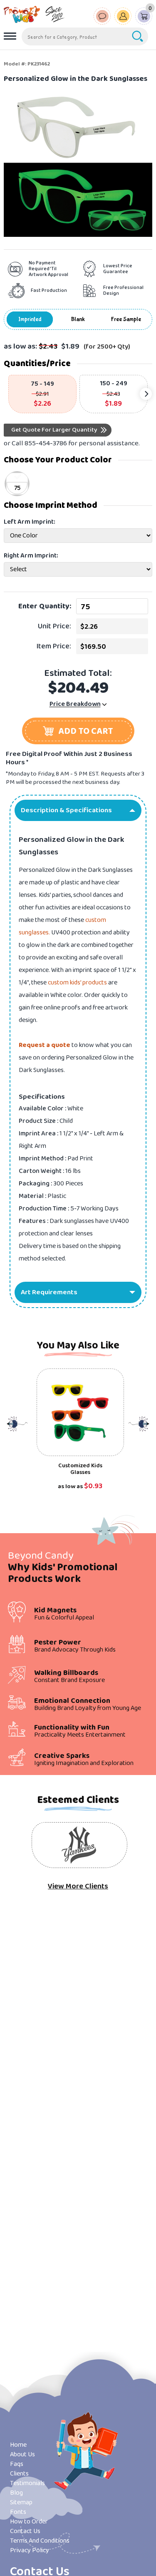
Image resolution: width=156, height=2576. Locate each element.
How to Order (29, 2522)
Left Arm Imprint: (30, 522)
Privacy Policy (30, 2550)
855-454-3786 (46, 443)
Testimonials (27, 2483)
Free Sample (126, 319)
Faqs (17, 2464)
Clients (19, 2474)
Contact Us (25, 2531)
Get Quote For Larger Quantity (54, 430)
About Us (22, 2454)
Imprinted (30, 319)
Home (18, 2445)
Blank (78, 319)
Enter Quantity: (45, 606)
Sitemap (21, 2502)
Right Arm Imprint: (31, 556)
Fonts (18, 2512)
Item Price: (54, 646)
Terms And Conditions (40, 2541)
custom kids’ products (77, 983)
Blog (16, 2493)
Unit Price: (54, 626)
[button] (78, 731)
